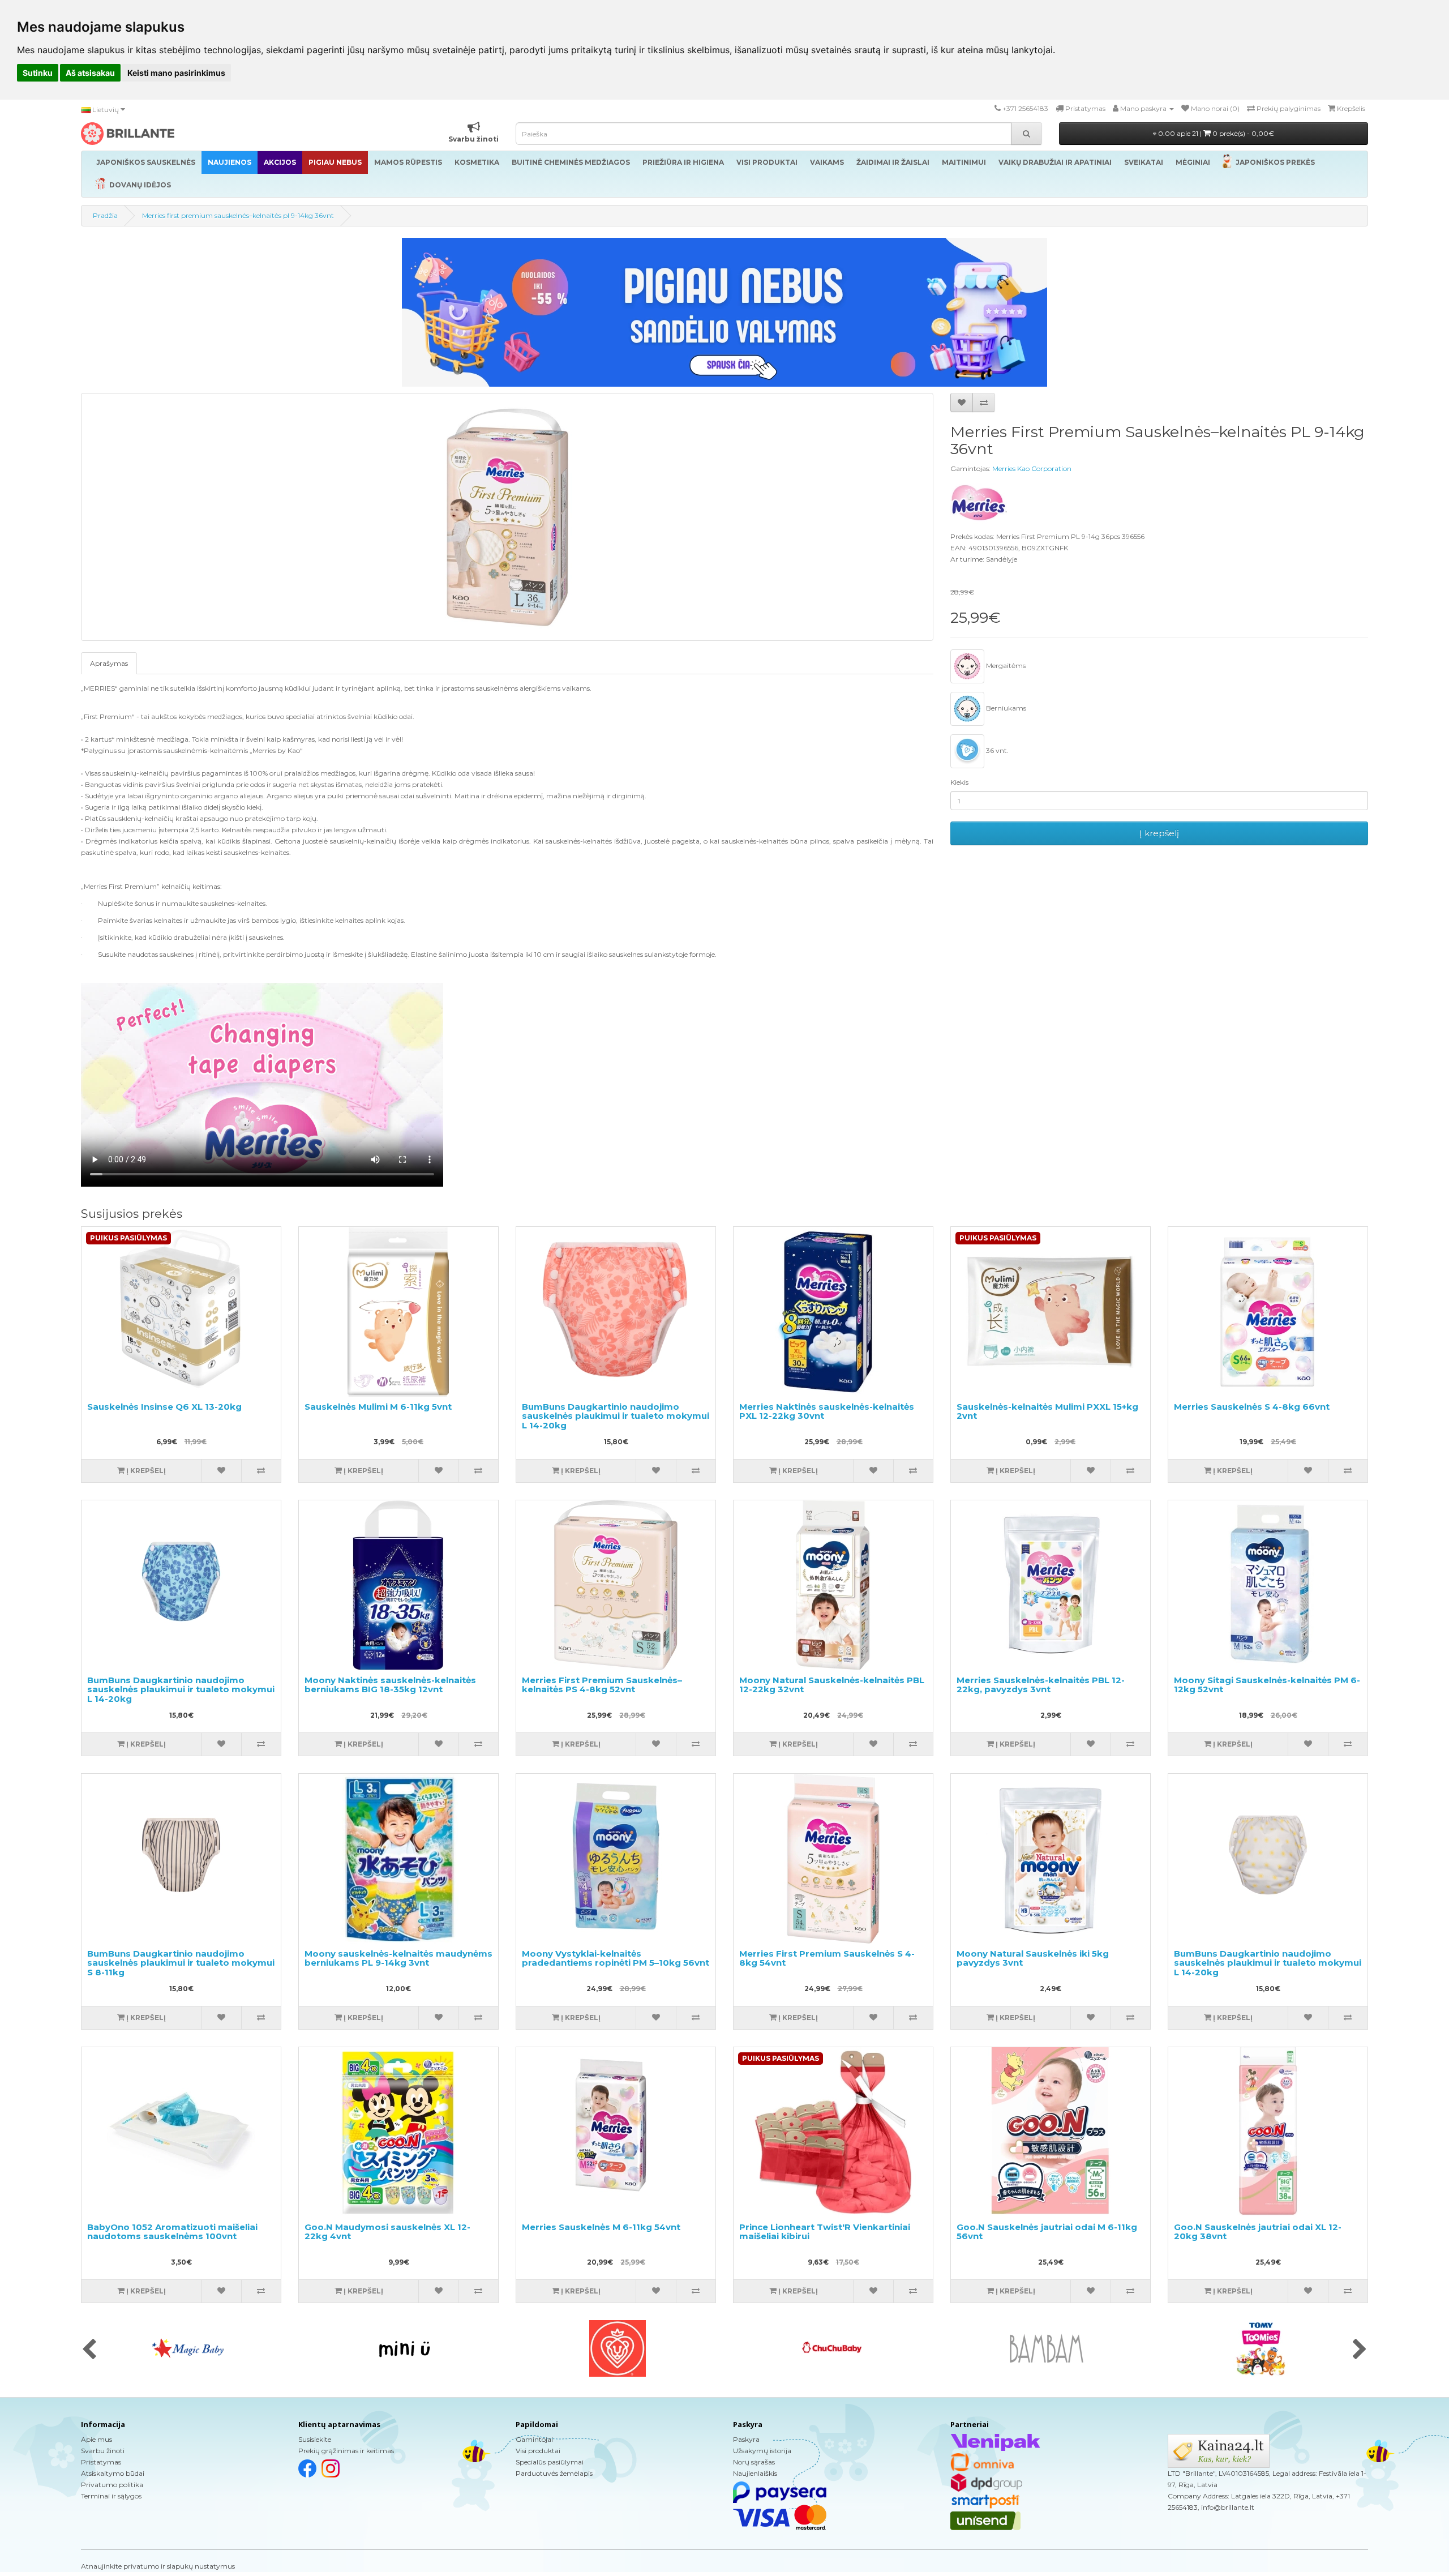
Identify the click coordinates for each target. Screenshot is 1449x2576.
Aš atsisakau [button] (90, 73)
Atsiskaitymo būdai (113, 2473)
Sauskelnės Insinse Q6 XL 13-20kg (164, 1407)
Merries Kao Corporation (1032, 468)
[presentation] (89, 2350)
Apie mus (97, 2439)
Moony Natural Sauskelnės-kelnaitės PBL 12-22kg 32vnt (832, 1685)
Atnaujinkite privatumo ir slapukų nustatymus (158, 2566)
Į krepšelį (1159, 833)
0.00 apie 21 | (1215, 133)
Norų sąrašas (754, 2462)
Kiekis (959, 782)
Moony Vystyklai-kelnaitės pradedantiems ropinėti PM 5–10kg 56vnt (616, 1958)
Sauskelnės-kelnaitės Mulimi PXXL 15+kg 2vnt (1047, 1411)
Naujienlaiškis (755, 2473)
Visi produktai (538, 2451)
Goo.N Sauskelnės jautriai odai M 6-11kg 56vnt (1047, 2232)
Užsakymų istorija (762, 2451)
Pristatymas (101, 2462)
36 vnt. (996, 750)
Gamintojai (534, 2439)
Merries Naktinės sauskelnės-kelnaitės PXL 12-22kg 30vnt (827, 1411)
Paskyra (746, 2439)
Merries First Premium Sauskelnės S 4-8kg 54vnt (827, 1958)
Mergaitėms (1005, 666)
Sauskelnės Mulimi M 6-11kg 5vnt (378, 1407)
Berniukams (1005, 708)
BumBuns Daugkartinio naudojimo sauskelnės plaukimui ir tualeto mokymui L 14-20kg (616, 1416)
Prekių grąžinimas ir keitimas (346, 2451)
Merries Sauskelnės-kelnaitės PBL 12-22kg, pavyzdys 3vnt (1041, 1685)
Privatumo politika (112, 2485)
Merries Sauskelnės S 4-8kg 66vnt (1252, 1407)
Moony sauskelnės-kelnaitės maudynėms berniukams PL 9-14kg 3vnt (398, 1958)
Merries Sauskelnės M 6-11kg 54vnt (601, 2227)
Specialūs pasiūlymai (550, 2462)
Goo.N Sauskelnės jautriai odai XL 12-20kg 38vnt (1258, 2232)
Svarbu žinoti (103, 2451)
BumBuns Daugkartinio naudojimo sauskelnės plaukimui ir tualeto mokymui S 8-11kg (181, 1963)
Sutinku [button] (38, 73)
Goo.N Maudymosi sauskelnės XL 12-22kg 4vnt (387, 2232)
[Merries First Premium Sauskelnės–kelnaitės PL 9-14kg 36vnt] (507, 517)
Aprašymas (109, 663)
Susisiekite (315, 2439)
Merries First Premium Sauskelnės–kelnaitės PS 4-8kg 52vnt (602, 1685)
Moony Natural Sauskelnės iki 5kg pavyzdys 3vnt (1033, 1958)
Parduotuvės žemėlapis (554, 2473)
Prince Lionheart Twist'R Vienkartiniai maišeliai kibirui (825, 2232)
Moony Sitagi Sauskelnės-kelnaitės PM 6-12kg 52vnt (1267, 1685)
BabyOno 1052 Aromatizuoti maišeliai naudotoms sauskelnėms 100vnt (172, 2232)
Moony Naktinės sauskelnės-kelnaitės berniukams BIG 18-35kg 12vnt (390, 1685)
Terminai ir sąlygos (111, 2496)
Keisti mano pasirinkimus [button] (176, 73)
